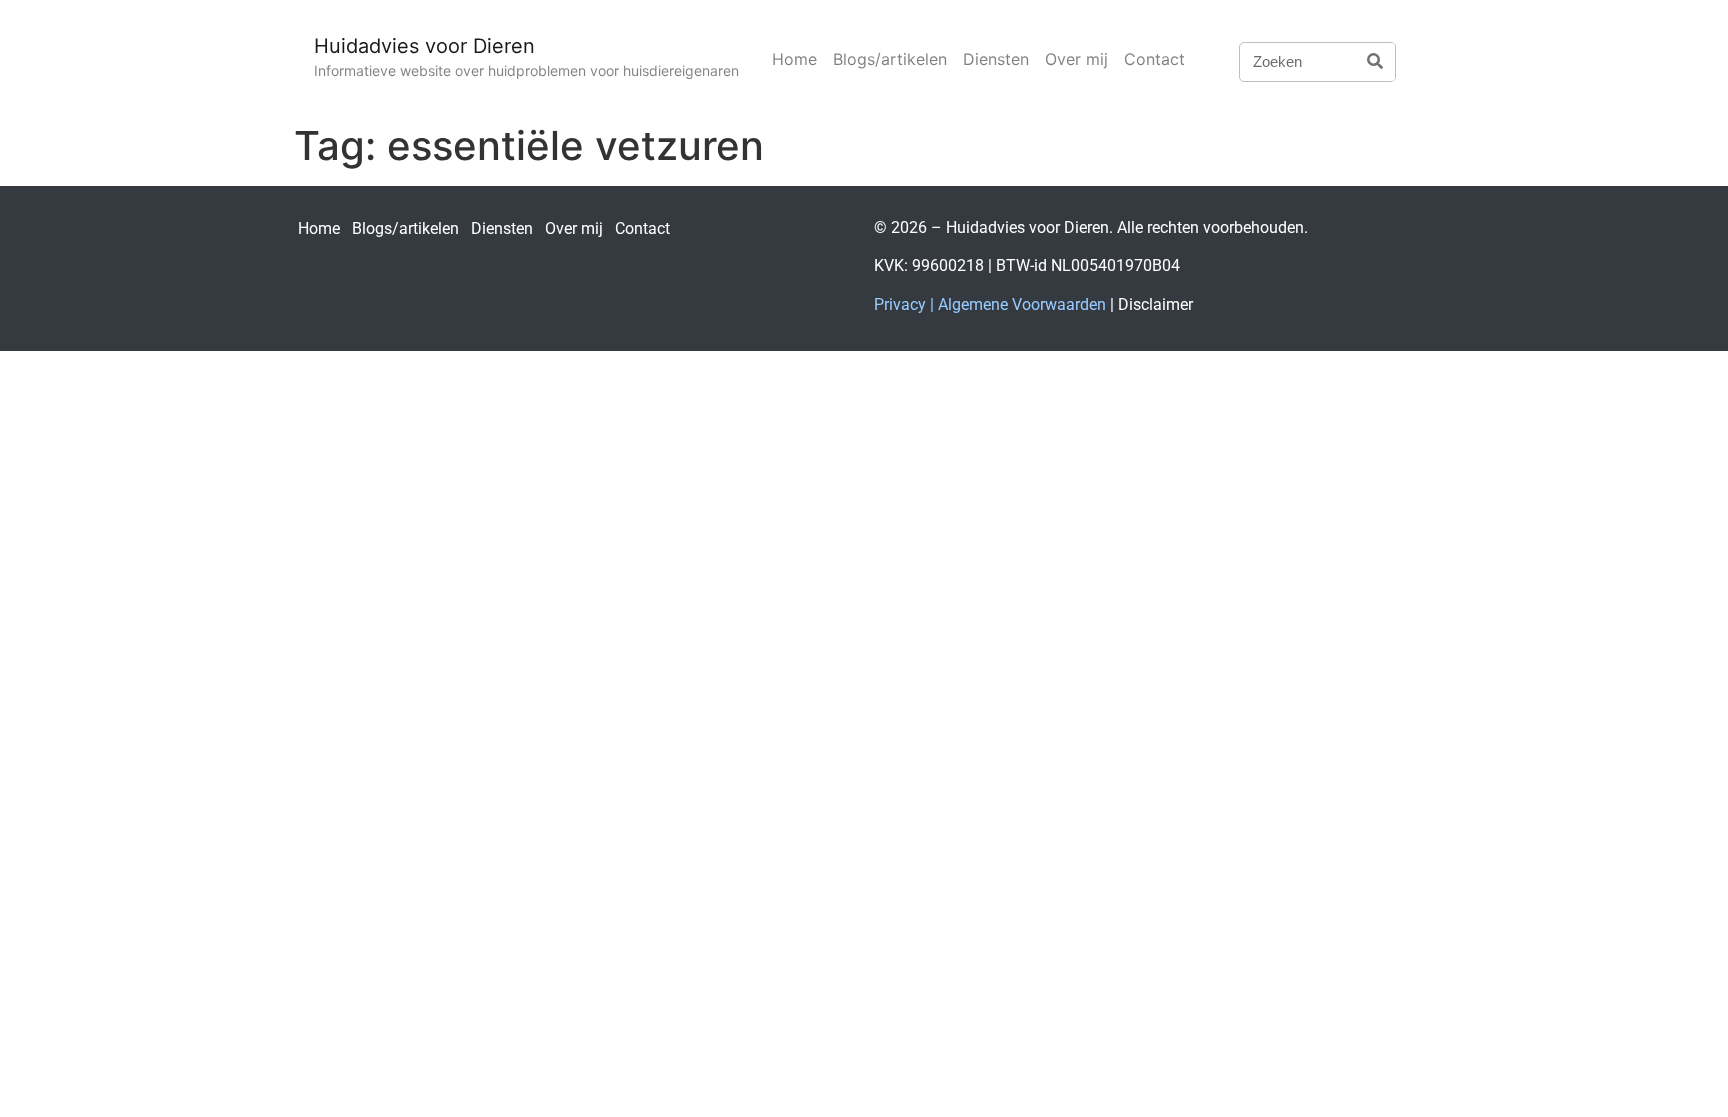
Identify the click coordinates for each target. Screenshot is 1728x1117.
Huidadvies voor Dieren (424, 46)
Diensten (996, 59)
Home (794, 59)
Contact (1154, 59)
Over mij (1076, 59)
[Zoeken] (1375, 62)
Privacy (900, 304)
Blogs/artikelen (890, 59)
